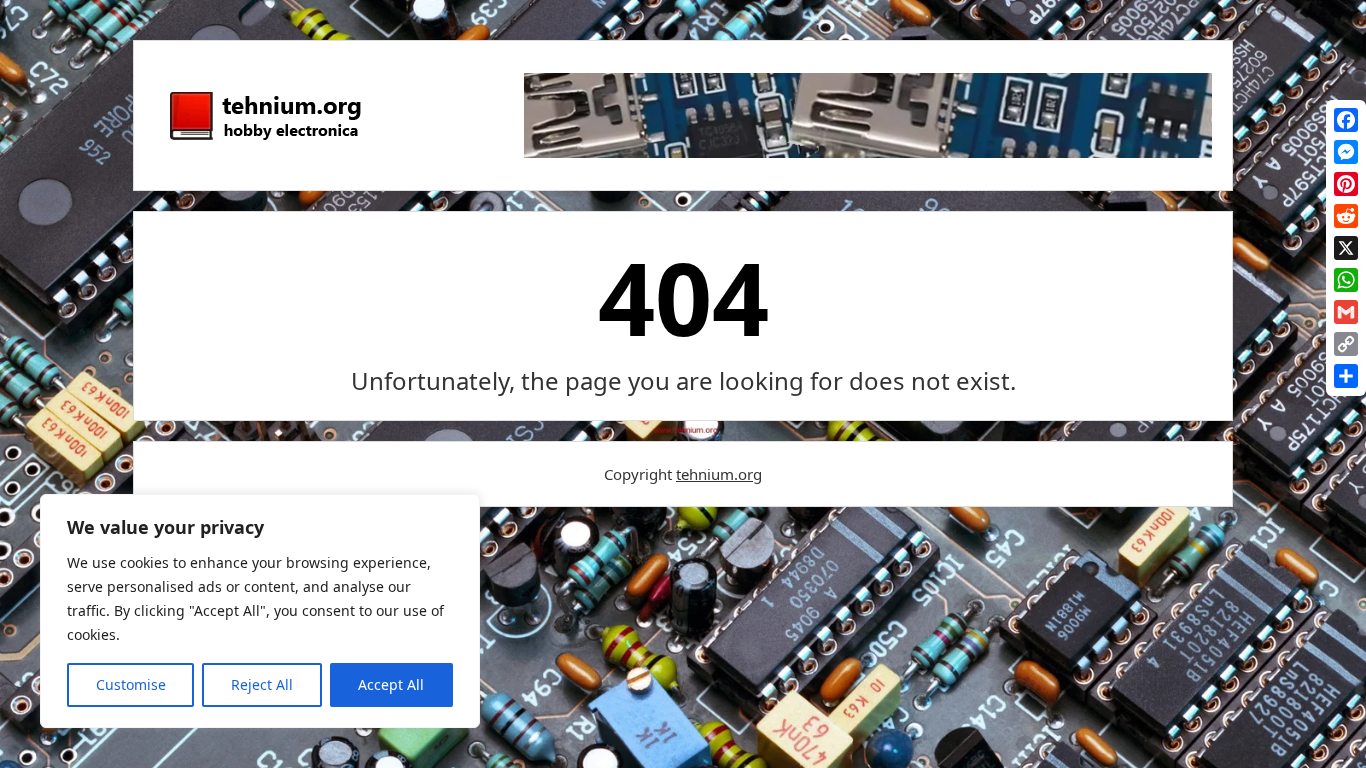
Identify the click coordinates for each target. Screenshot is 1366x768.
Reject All (262, 684)
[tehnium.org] (264, 141)
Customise (131, 684)
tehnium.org (719, 474)
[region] (260, 611)
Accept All (391, 684)
